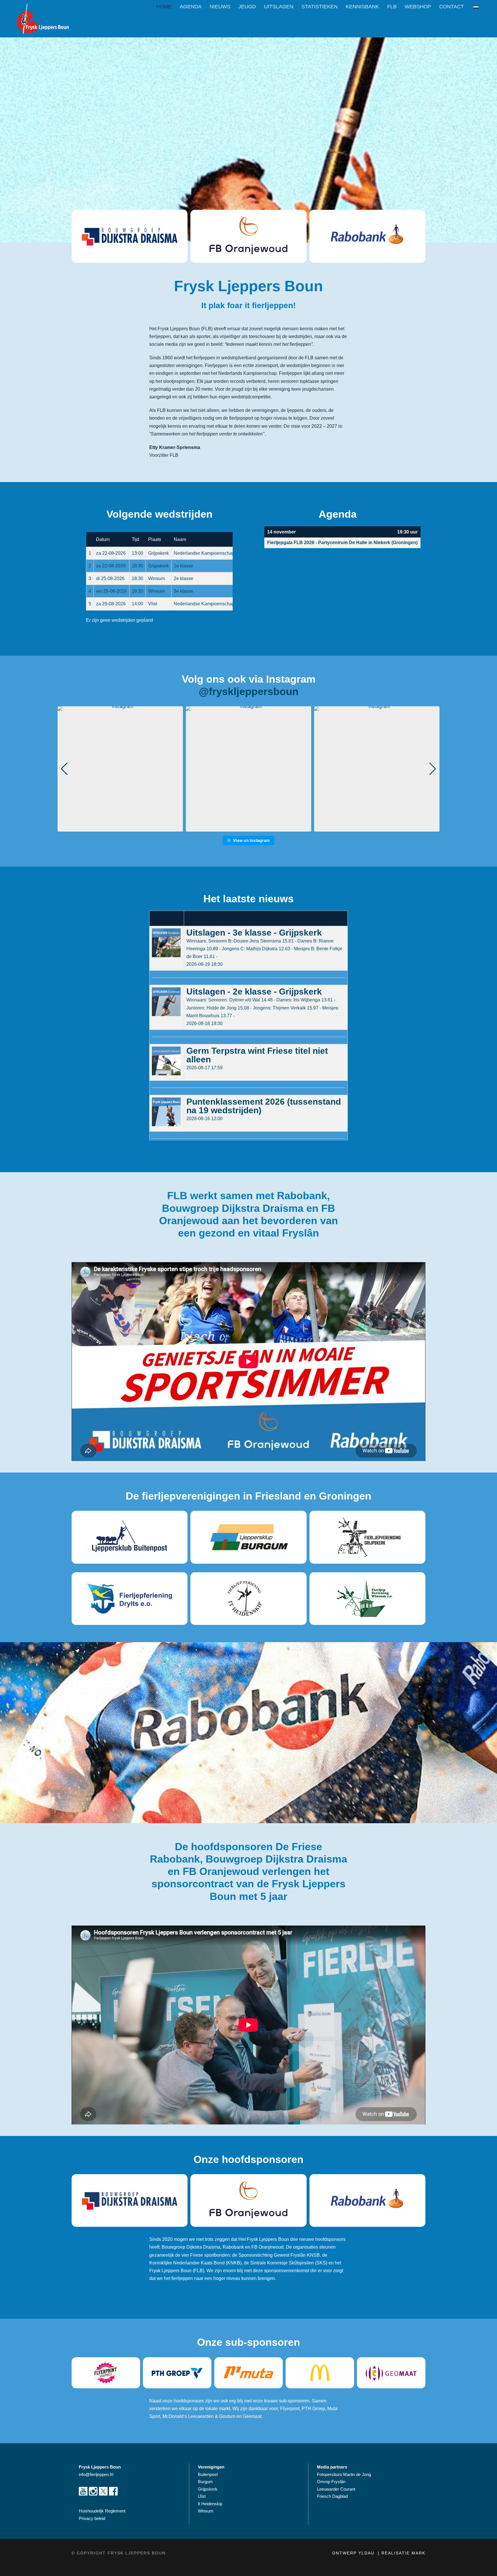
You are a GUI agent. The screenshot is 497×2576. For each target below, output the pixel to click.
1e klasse (183, 566)
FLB (392, 7)
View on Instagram (251, 840)
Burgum (205, 2482)
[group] (120, 769)
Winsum (206, 2511)
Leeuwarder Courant (337, 2489)
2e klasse (183, 578)
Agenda (191, 7)
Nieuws (220, 7)
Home (164, 7)
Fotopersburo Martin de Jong (344, 2474)
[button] (248, 828)
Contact (452, 7)
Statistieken (320, 7)
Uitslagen (279, 7)
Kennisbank (362, 7)
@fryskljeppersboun (249, 691)
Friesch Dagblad (333, 2496)
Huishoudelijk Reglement (103, 2511)
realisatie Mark (403, 2553)
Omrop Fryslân (332, 2482)
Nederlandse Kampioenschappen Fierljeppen (220, 604)
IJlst (202, 2496)
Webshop (418, 7)
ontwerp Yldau (354, 2553)
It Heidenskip (210, 2504)
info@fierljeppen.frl (96, 2474)
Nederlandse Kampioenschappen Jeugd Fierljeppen (227, 553)
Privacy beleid (92, 2518)
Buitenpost (208, 2474)
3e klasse (183, 591)
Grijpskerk (208, 2489)
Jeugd (247, 7)
